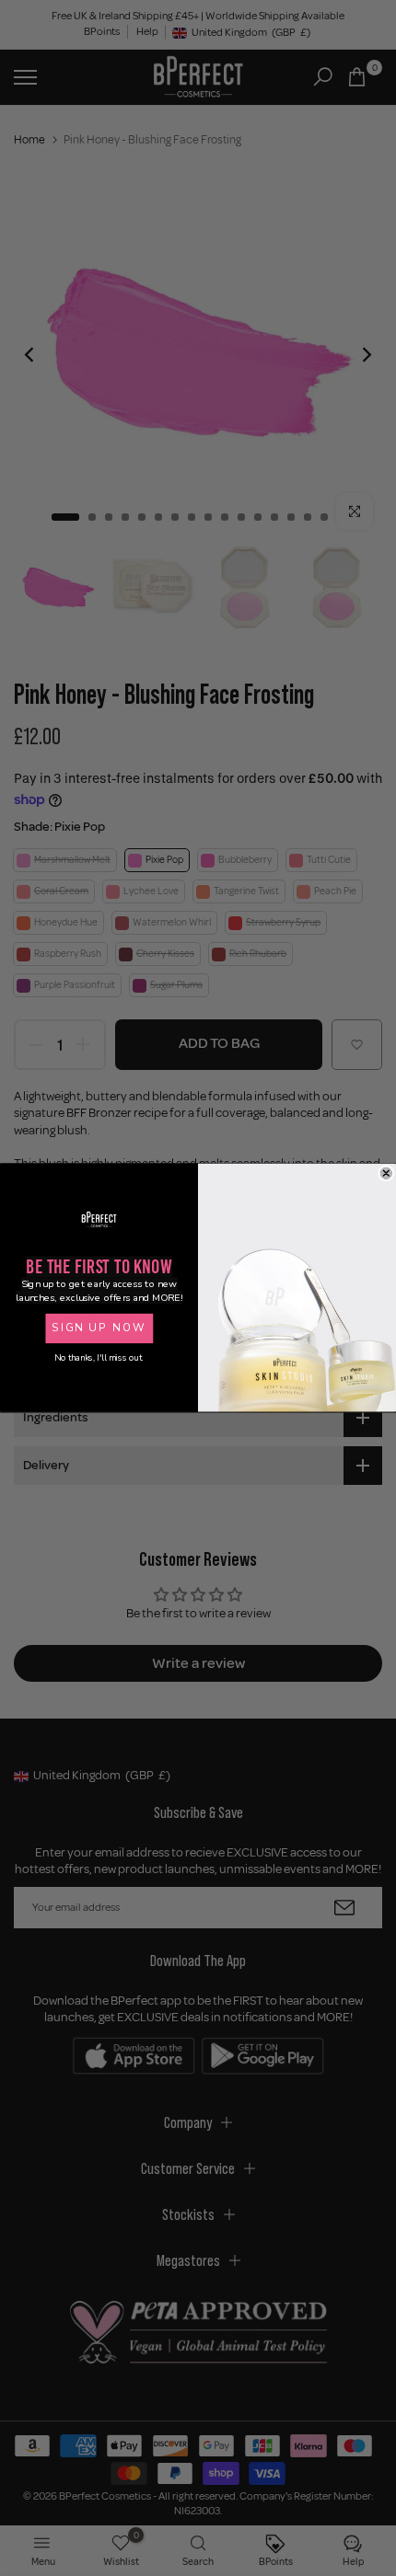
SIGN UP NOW (99, 1328)
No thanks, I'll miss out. (99, 1358)
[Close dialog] (386, 1173)
